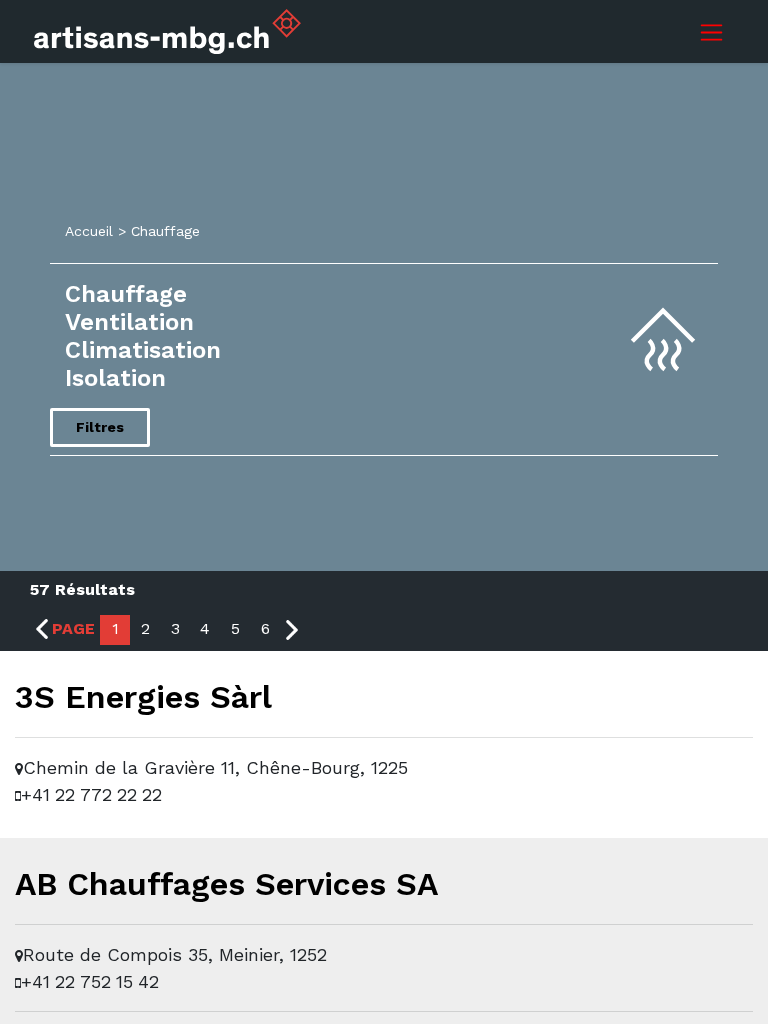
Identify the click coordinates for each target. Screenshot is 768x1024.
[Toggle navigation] (711, 31)
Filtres (100, 427)
